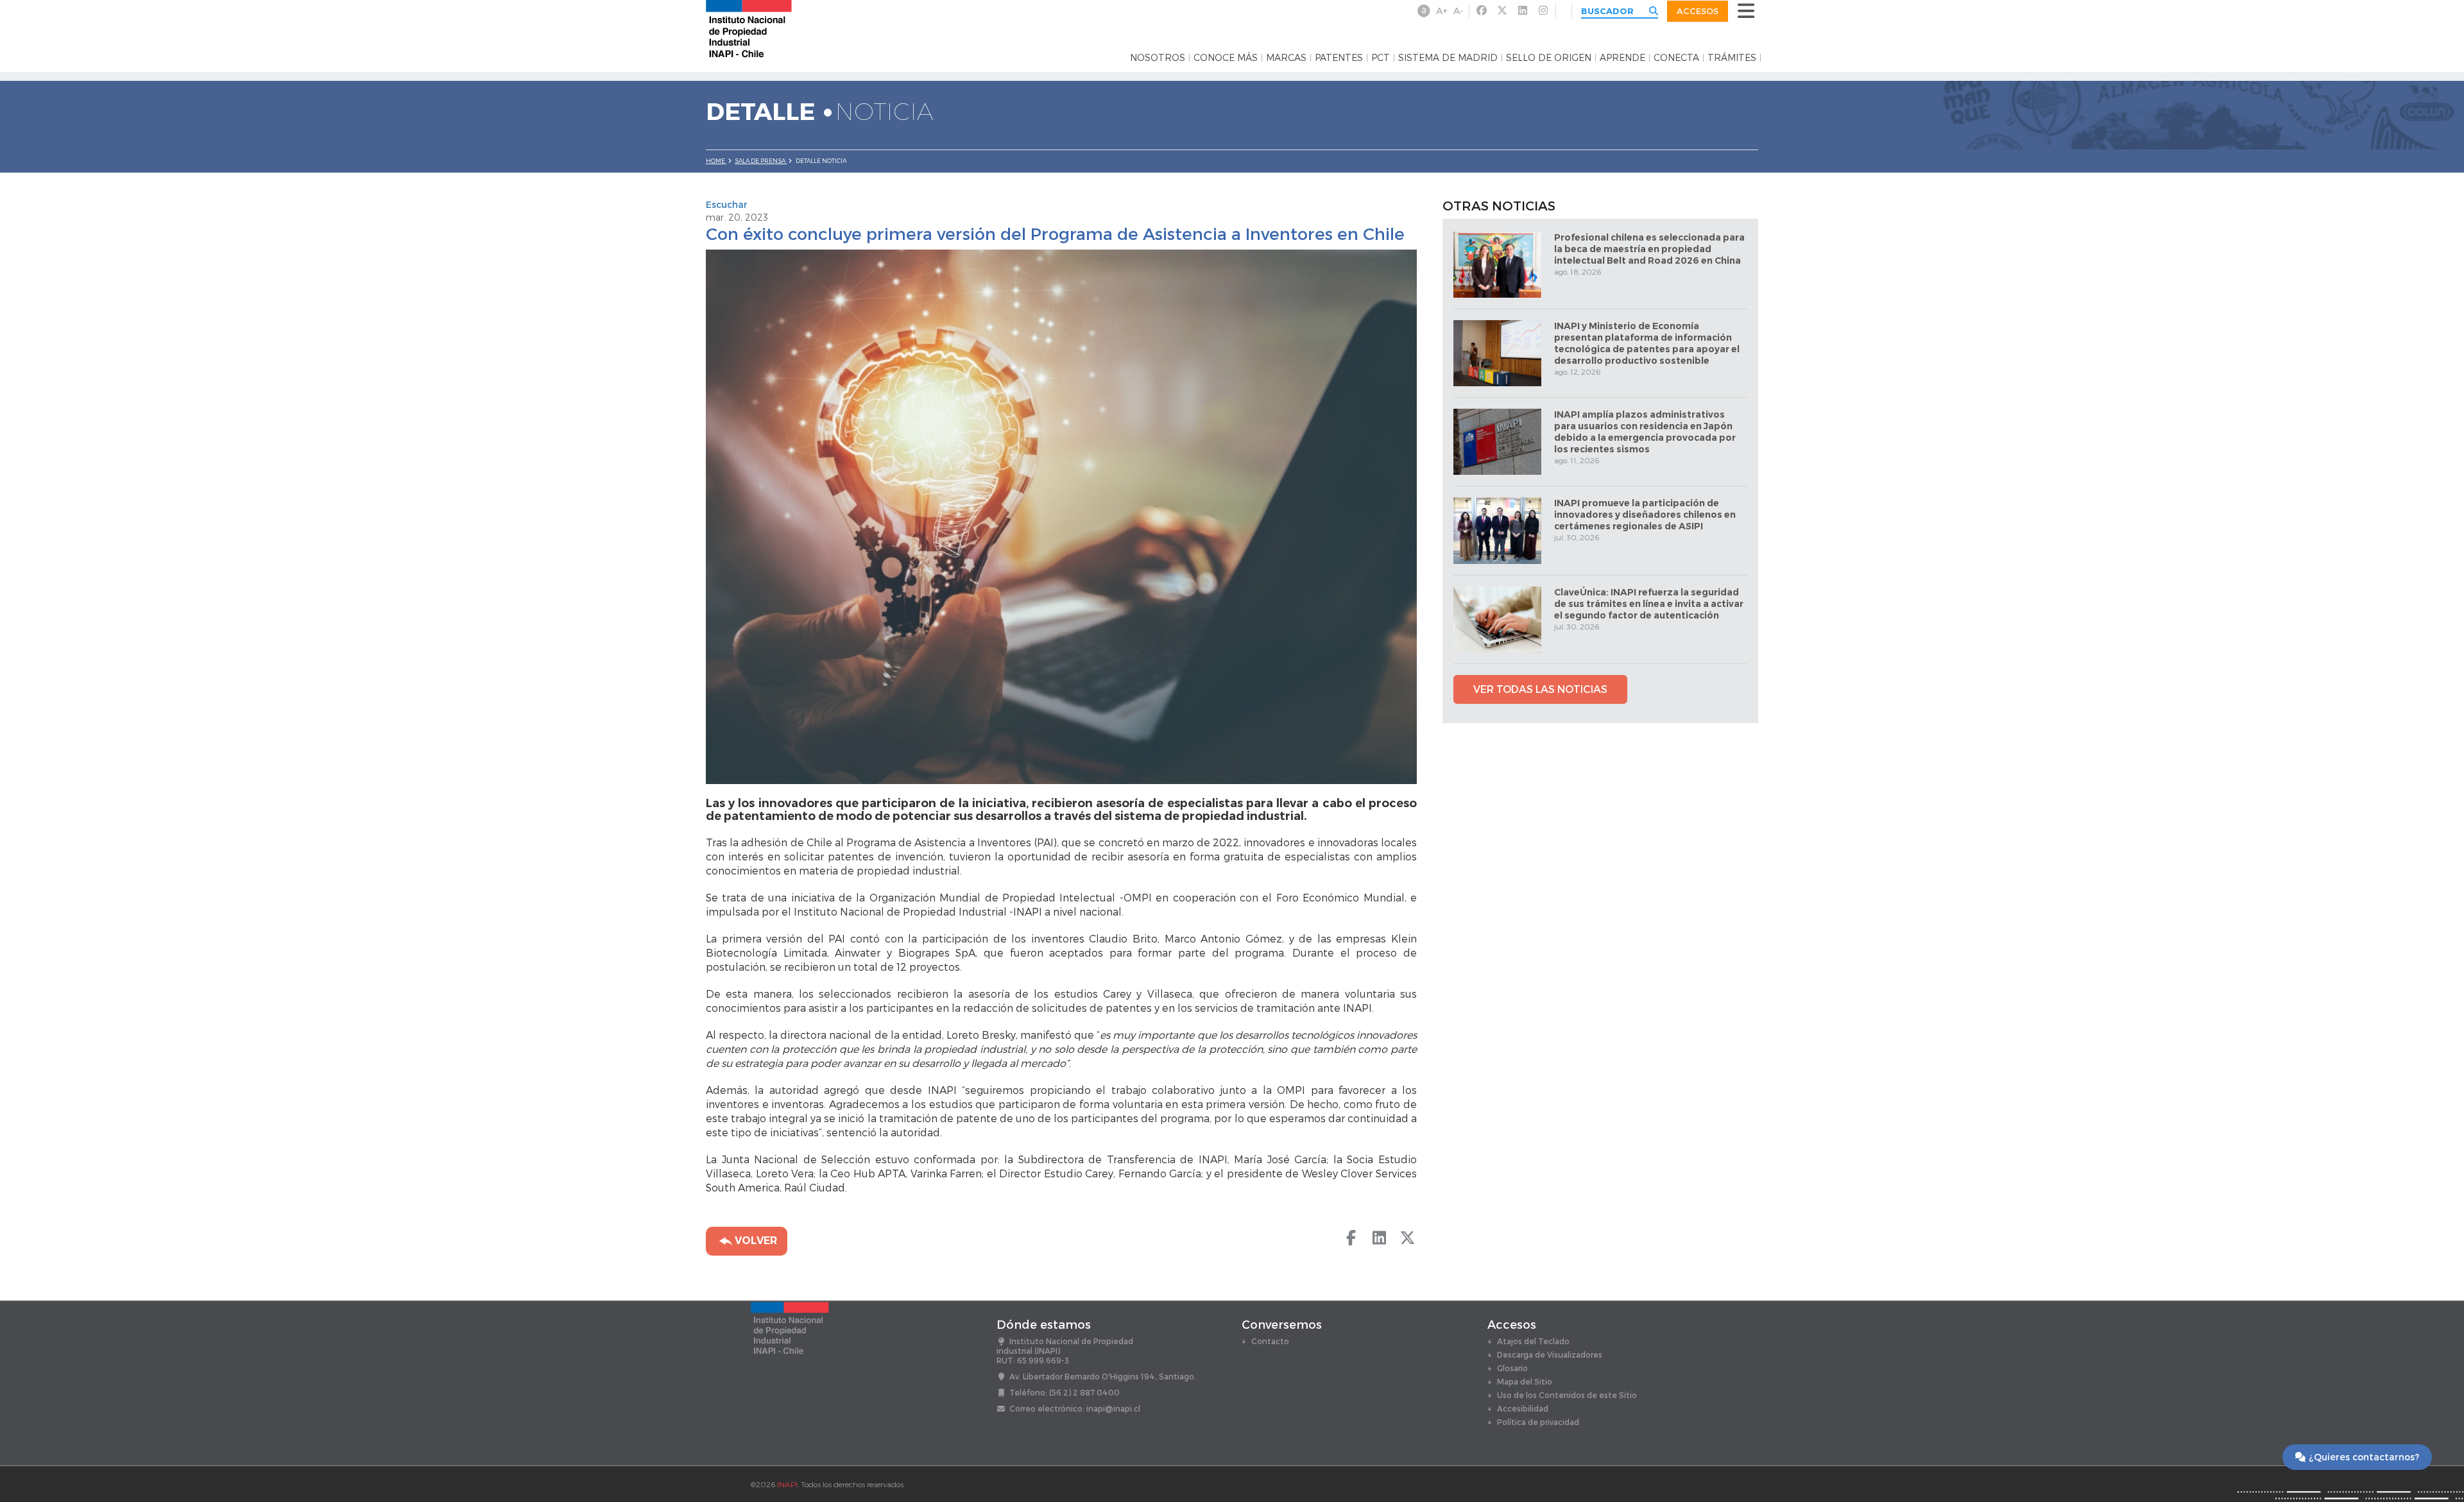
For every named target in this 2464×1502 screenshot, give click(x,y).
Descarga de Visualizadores (1550, 1354)
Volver (755, 1241)
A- (1458, 11)
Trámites (1732, 58)
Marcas (1286, 58)
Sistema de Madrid (1448, 58)
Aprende (1622, 58)
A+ (1442, 11)
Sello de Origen (1549, 58)
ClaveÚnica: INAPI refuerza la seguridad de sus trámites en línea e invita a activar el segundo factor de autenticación (1649, 604)
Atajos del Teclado (1533, 1341)
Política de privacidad (1538, 1422)
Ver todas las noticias (1540, 689)
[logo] (749, 28)
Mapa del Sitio (1525, 1381)
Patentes (1339, 58)
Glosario (1512, 1368)
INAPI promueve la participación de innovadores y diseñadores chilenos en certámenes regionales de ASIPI (1645, 515)
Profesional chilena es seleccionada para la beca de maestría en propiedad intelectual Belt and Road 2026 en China (1649, 249)
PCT (1381, 58)
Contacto (1270, 1341)
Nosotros (1158, 58)
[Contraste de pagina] (1424, 11)
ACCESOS (1698, 11)
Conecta (1676, 58)
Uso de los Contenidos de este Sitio (1567, 1395)
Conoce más (1226, 58)
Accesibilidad (1523, 1408)
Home (716, 161)
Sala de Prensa (761, 161)
